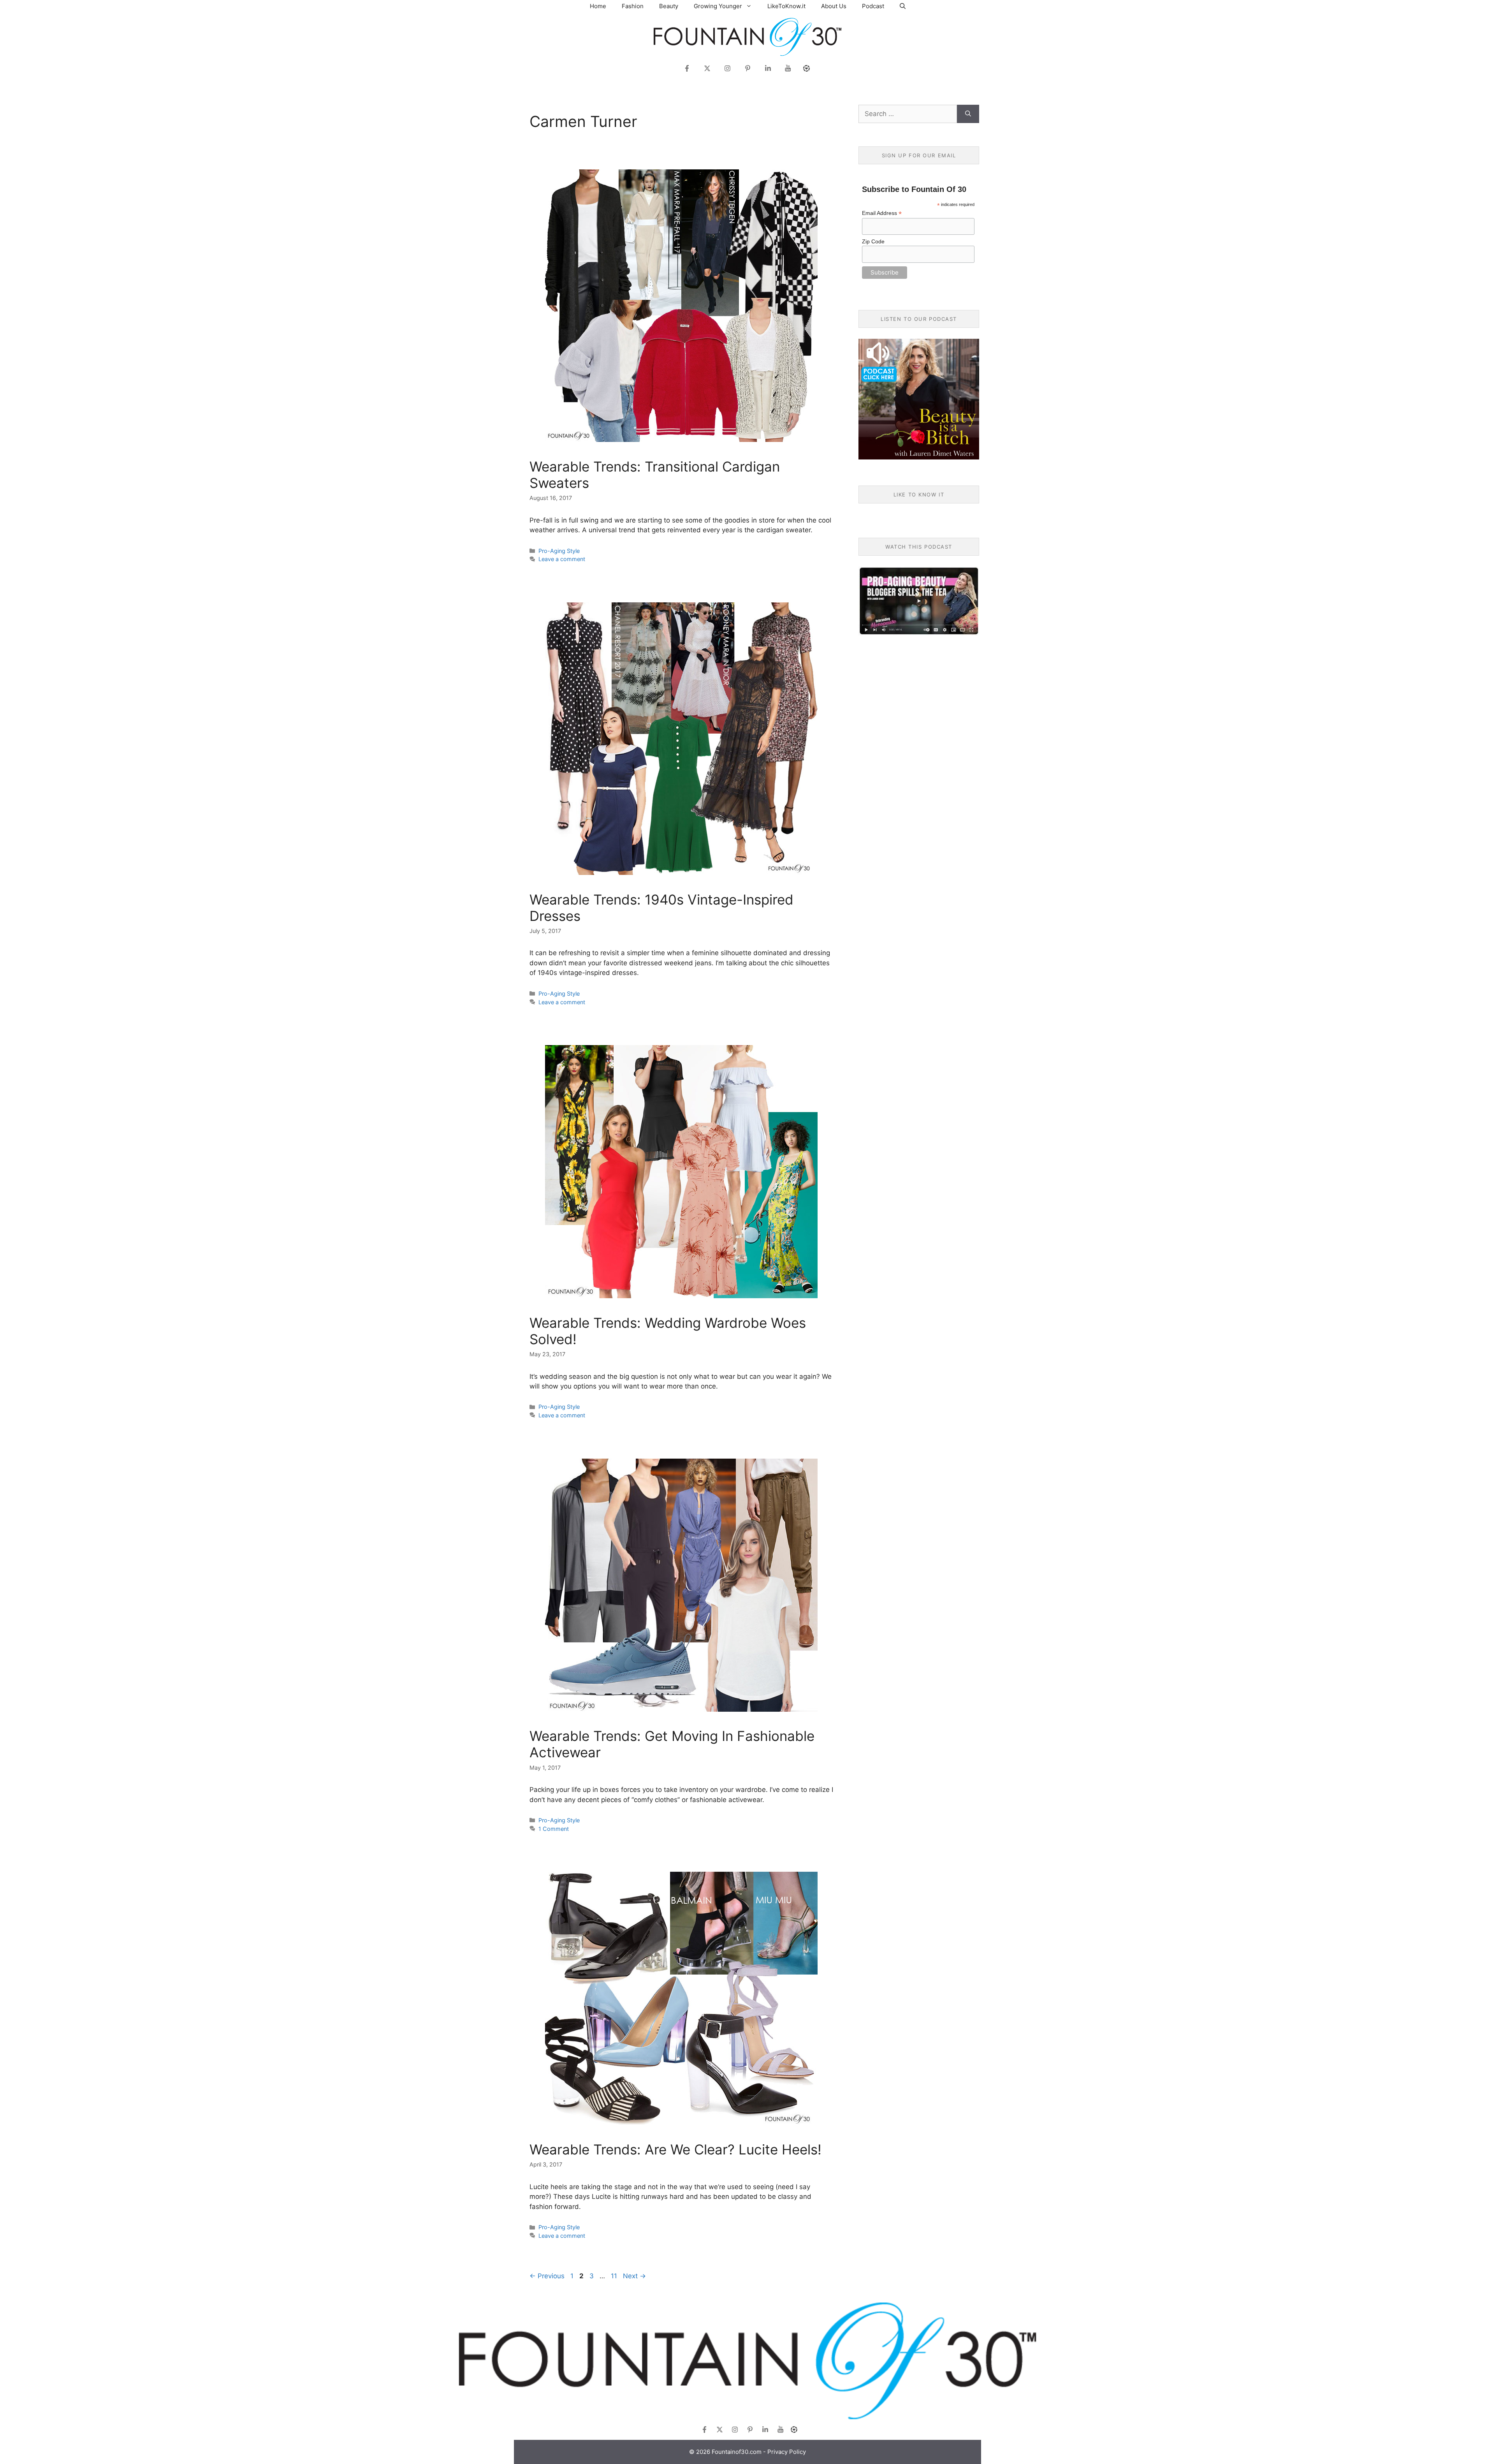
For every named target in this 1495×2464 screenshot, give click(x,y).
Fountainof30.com (737, 2452)
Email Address (882, 213)
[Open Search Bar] (903, 6)
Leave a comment (562, 559)
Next (634, 2276)
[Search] (968, 114)
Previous (547, 2276)
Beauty (669, 6)
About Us (834, 6)
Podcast (873, 6)
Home (598, 6)
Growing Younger (718, 6)
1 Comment (554, 1829)
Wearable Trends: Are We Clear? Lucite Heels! (675, 2149)
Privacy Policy (787, 2452)
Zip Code (873, 241)
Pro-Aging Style (559, 551)
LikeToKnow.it (786, 6)
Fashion (633, 6)
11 (615, 2276)
